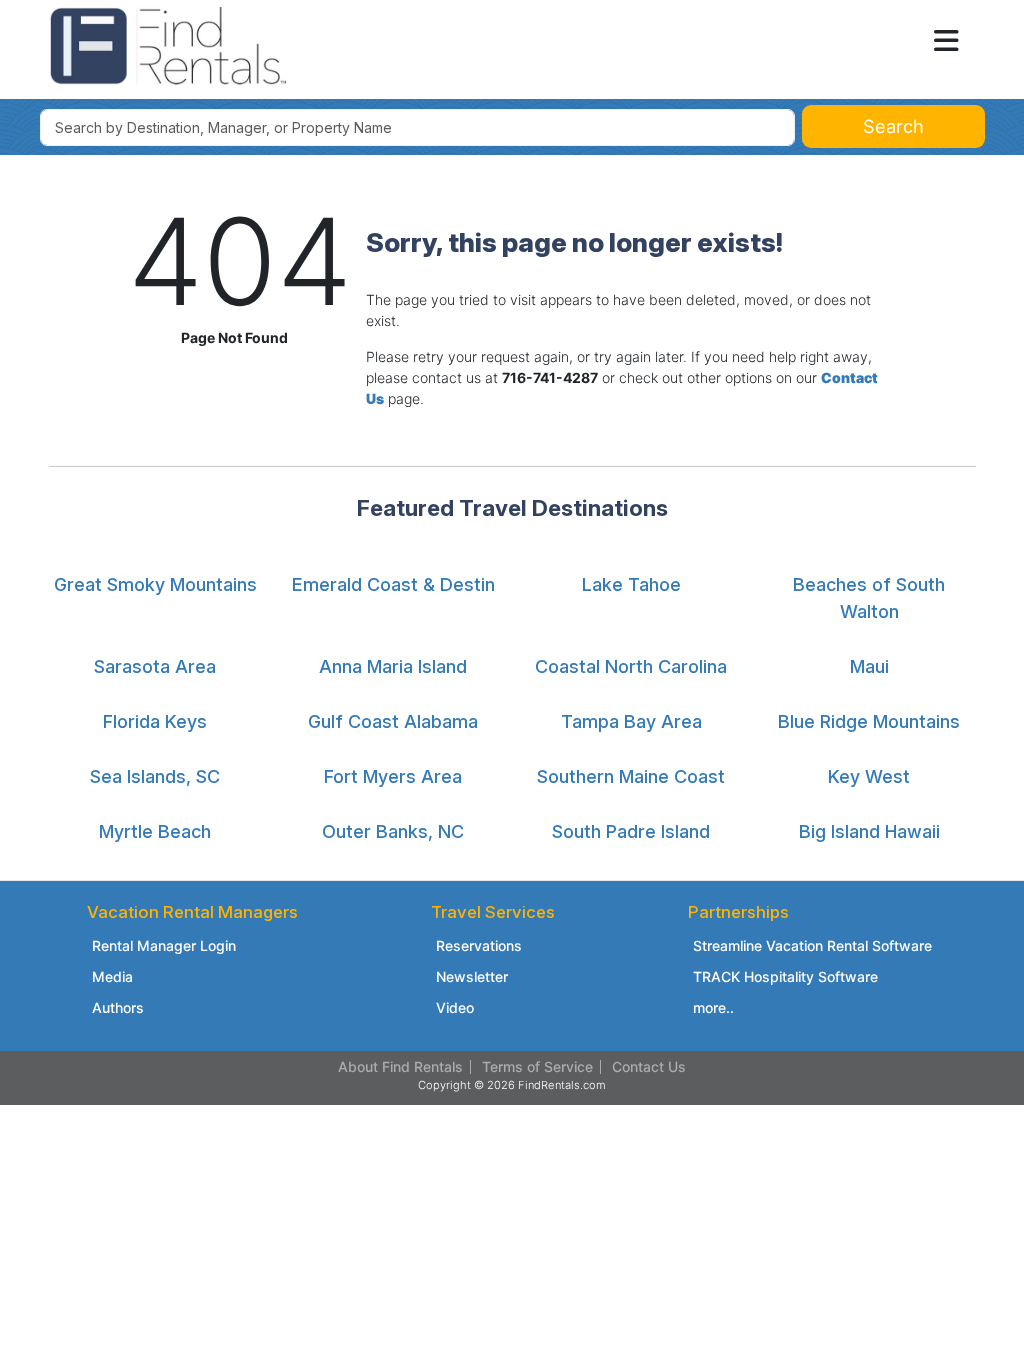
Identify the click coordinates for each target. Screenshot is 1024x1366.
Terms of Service (537, 1066)
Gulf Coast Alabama (393, 721)
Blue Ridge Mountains (869, 721)
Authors (118, 1007)
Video (455, 1007)
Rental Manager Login (164, 945)
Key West (869, 776)
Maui (869, 666)
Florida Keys (155, 721)
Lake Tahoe (631, 584)
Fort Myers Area (393, 776)
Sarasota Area (155, 666)
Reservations (479, 945)
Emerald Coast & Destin (393, 584)
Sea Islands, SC (155, 776)
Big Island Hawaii (869, 831)
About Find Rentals (400, 1066)
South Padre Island (631, 831)
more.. (713, 1007)
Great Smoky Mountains (155, 584)
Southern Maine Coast (631, 776)
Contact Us (649, 1066)
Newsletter (472, 976)
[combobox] (417, 127)
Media (112, 976)
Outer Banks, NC (393, 831)
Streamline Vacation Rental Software (812, 945)
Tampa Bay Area (631, 721)
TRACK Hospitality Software (785, 976)
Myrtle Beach (155, 831)
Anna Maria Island (393, 666)
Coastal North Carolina (631, 666)
